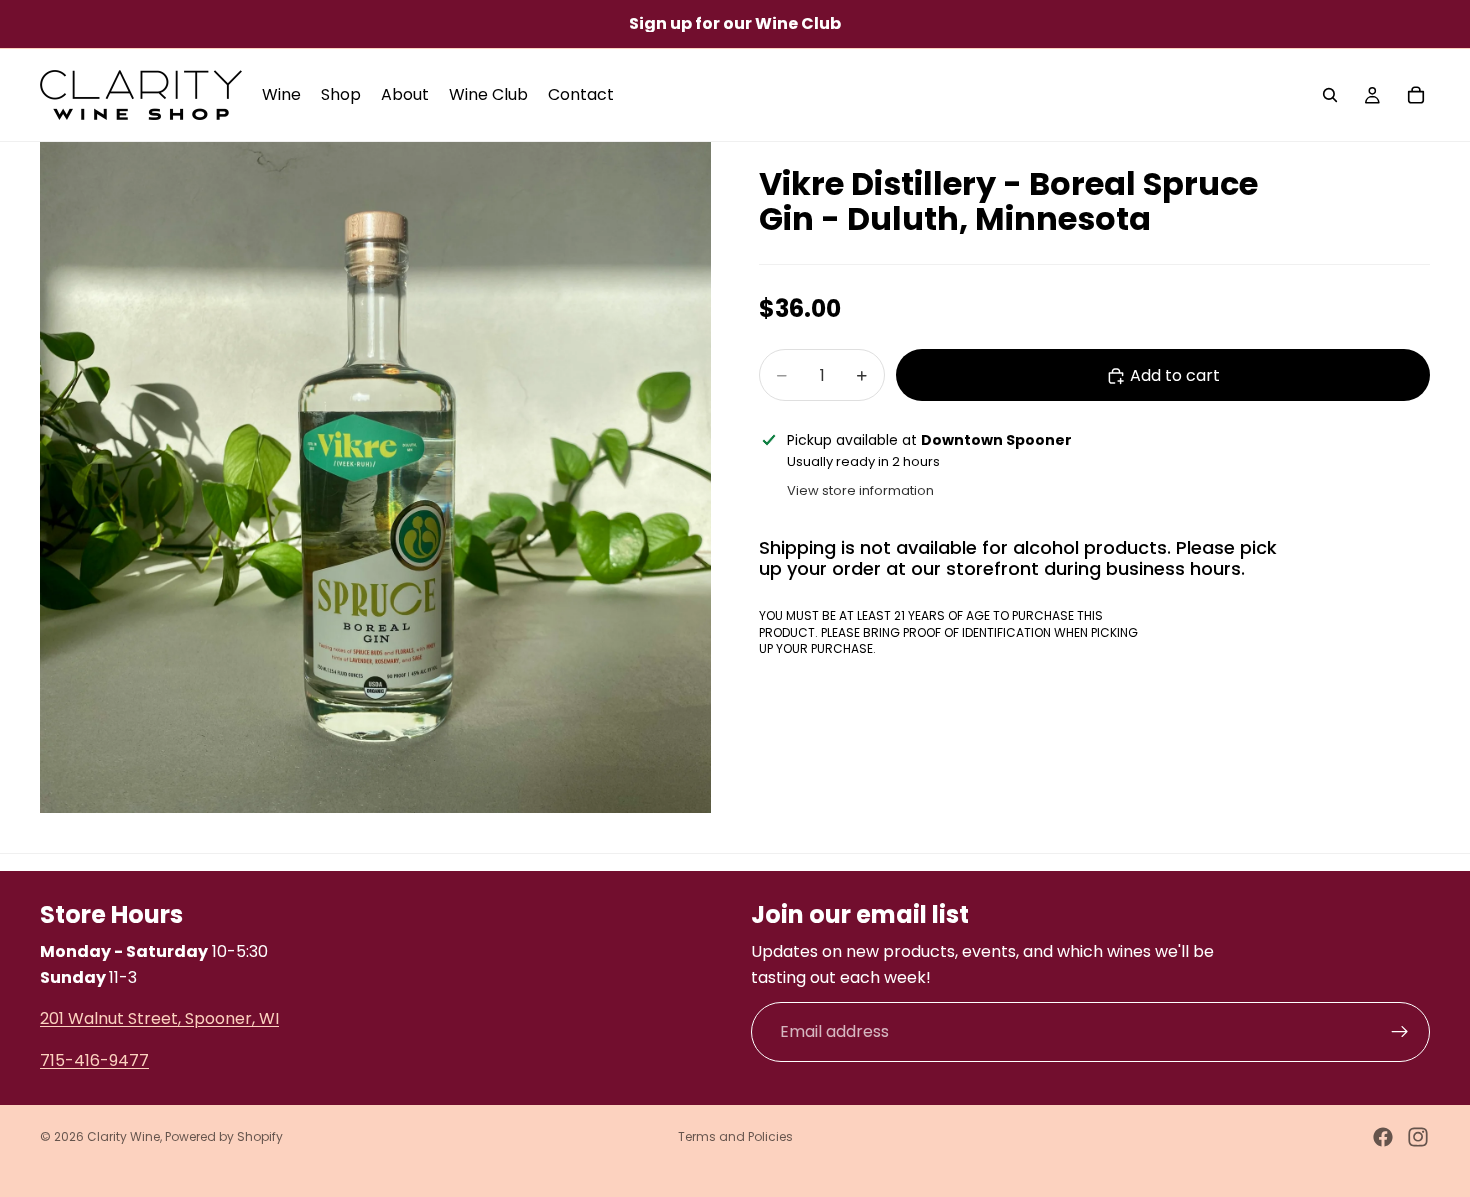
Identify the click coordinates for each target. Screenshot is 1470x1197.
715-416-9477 (94, 1059)
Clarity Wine (123, 1136)
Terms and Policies (735, 1136)
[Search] (1330, 95)
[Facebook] (1383, 1137)
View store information (860, 490)
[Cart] (1416, 95)
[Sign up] (1400, 1032)
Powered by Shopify (224, 1136)
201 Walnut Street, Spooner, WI (159, 1018)
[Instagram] (1418, 1137)
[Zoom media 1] (375, 477)
